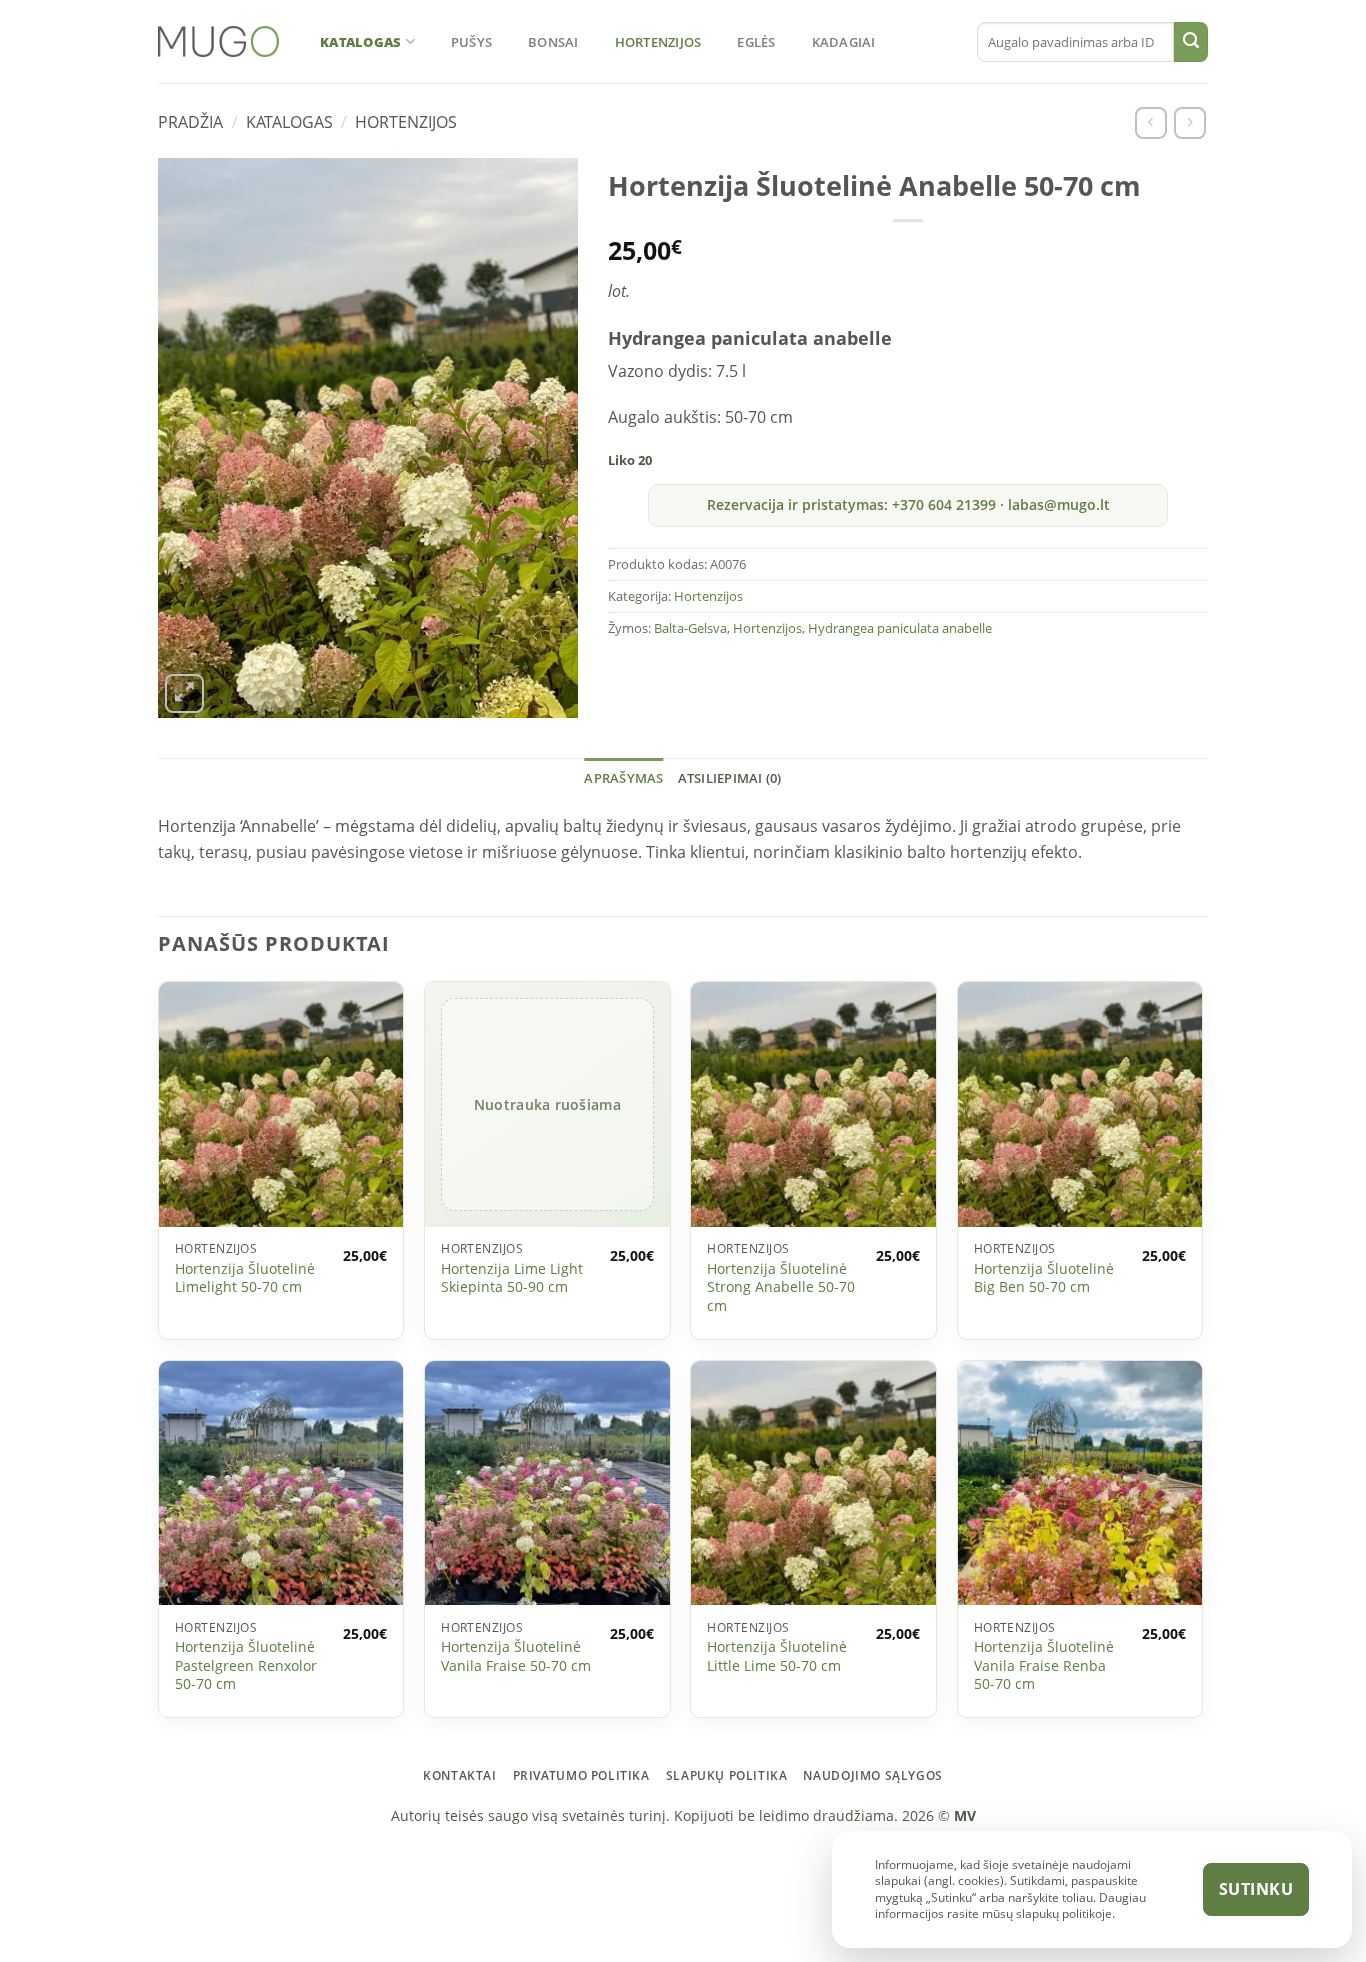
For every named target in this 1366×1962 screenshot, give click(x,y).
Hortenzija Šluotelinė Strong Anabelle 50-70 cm (781, 1287)
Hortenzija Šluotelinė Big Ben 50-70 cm (1044, 1278)
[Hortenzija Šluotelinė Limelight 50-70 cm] (281, 1104)
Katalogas (360, 42)
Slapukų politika (727, 1775)
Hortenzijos (658, 42)
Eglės (756, 42)
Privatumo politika (581, 1775)
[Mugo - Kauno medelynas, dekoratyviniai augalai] (218, 41)
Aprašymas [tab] (623, 778)
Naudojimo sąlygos (872, 1775)
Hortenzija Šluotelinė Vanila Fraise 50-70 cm (516, 1656)
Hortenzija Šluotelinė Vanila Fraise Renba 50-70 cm (1044, 1665)
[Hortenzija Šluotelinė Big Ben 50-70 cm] (1080, 1104)
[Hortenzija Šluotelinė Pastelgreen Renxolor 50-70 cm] (281, 1482)
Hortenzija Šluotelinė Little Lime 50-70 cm (777, 1656)
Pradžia (190, 122)
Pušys (471, 42)
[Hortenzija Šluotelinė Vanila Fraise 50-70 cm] (547, 1482)
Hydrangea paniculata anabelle (900, 628)
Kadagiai (844, 42)
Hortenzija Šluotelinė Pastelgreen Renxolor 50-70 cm (246, 1665)
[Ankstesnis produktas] (1150, 122)
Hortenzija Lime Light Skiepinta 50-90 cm (512, 1278)
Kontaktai (460, 1775)
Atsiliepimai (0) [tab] (730, 778)
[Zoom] (184, 693)
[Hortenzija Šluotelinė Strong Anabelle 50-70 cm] (813, 1104)
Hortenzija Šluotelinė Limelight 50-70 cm (245, 1278)
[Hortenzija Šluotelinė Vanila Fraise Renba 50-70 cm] (1080, 1482)
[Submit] (1191, 42)
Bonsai (553, 42)
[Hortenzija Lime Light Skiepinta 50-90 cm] (547, 1104)
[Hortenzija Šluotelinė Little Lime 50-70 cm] (813, 1482)
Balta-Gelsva (690, 628)
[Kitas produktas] (1189, 122)
